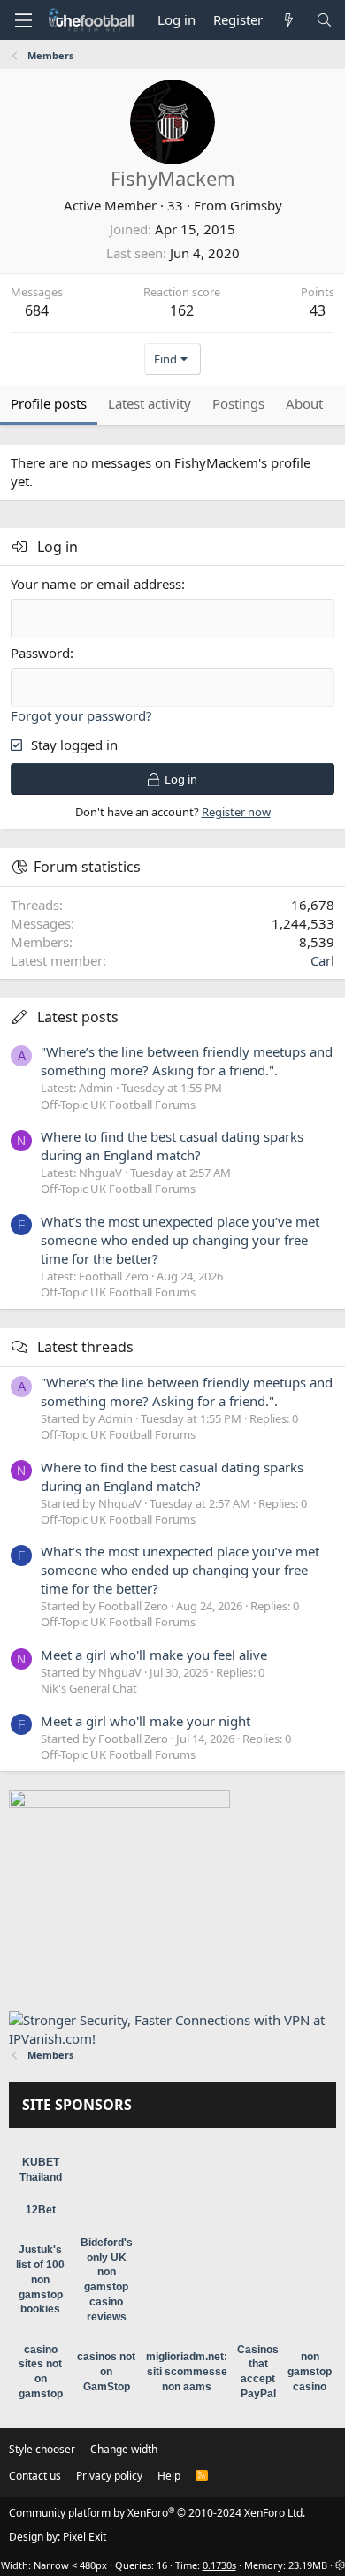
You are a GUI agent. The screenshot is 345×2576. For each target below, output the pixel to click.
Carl (322, 960)
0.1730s (219, 2565)
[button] (23, 20)
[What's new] (289, 20)
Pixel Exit (84, 2537)
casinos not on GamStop (106, 2372)
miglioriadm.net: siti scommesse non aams (187, 2372)
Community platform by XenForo (157, 2513)
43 (318, 310)
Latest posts (78, 1017)
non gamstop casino (310, 2372)
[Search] (324, 20)
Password (40, 653)
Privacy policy (109, 2476)
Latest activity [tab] (149, 403)
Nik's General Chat (89, 1688)
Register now (236, 812)
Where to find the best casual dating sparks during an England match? (172, 1146)
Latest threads (85, 1347)
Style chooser (42, 2449)
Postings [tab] (238, 403)
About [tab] (304, 403)
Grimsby (256, 205)
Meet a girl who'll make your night (146, 1721)
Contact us (35, 2476)
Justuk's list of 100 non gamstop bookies (40, 2279)
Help (169, 2476)
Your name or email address (96, 584)
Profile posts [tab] (49, 403)
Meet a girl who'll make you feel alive (154, 1655)
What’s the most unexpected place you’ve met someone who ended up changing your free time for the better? (180, 1240)
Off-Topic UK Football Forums (118, 1105)
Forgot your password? (81, 715)
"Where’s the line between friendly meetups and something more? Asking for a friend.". (187, 1061)
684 (37, 310)
